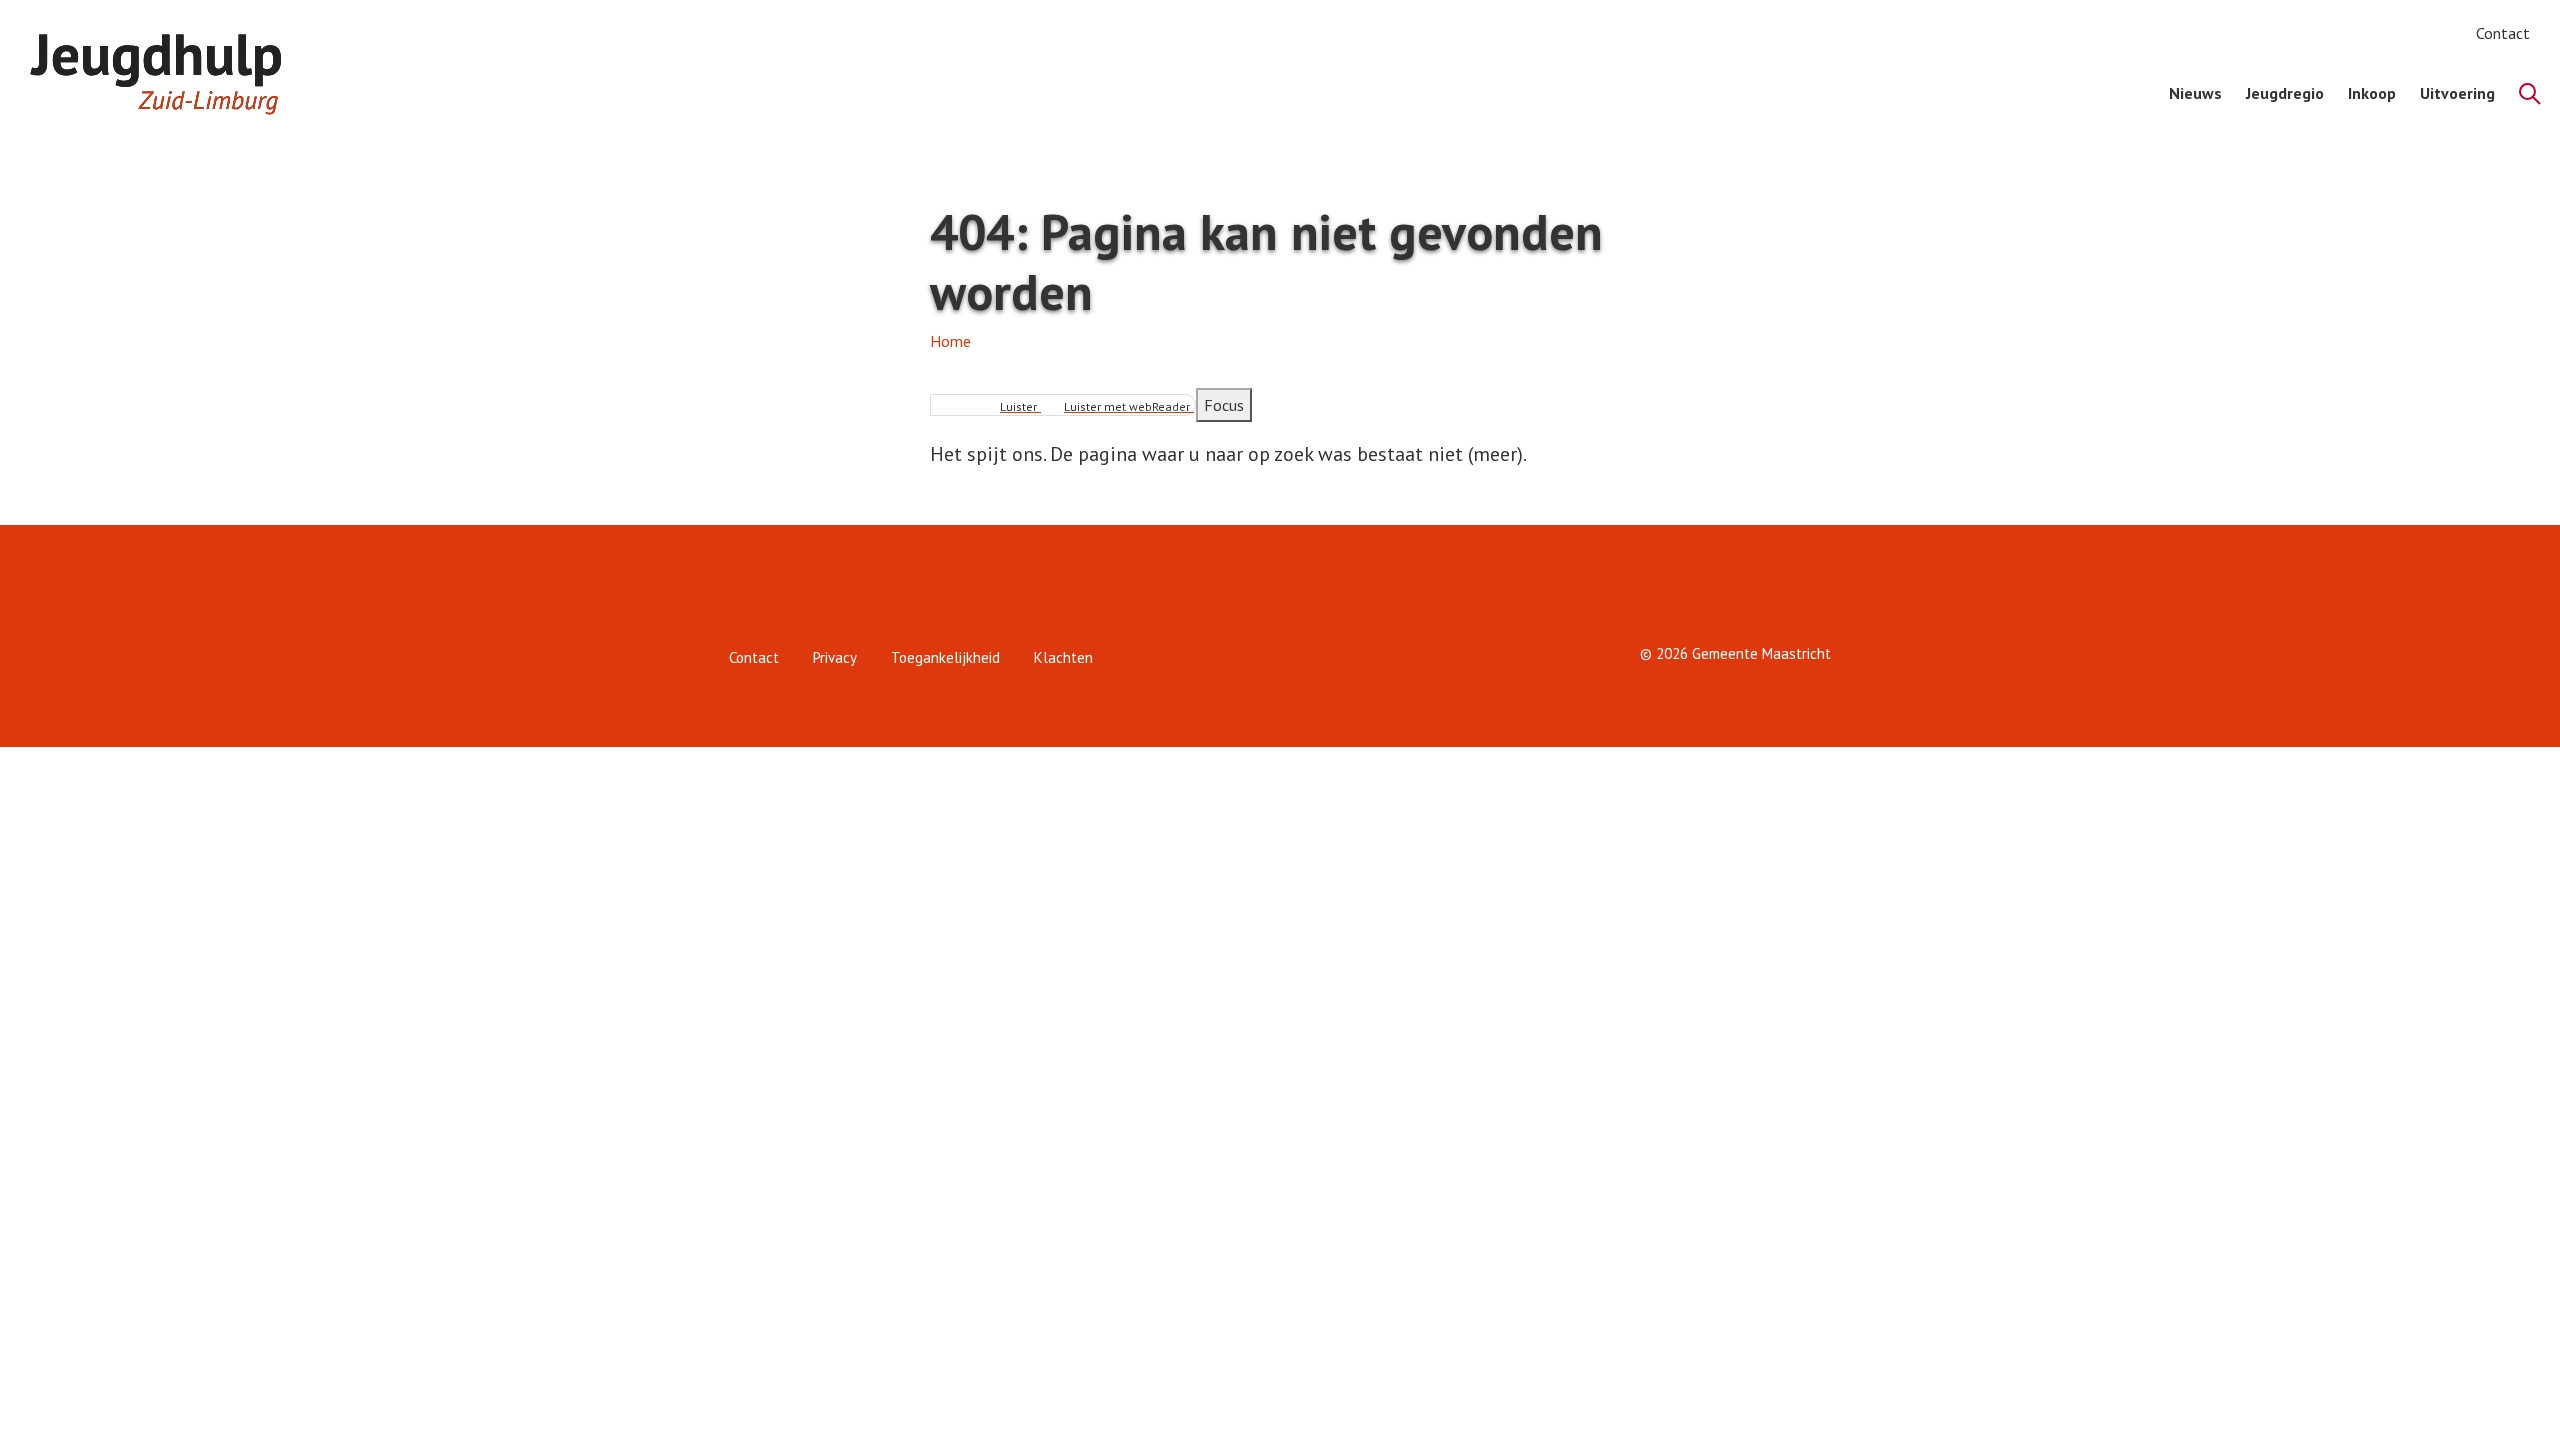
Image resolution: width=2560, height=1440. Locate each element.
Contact (2503, 33)
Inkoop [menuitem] (2372, 93)
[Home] (166, 66)
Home (950, 341)
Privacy (835, 657)
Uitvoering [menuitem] (2457, 93)
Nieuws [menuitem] (2195, 93)
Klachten (1063, 657)
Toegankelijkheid (945, 657)
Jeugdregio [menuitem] (2285, 93)
